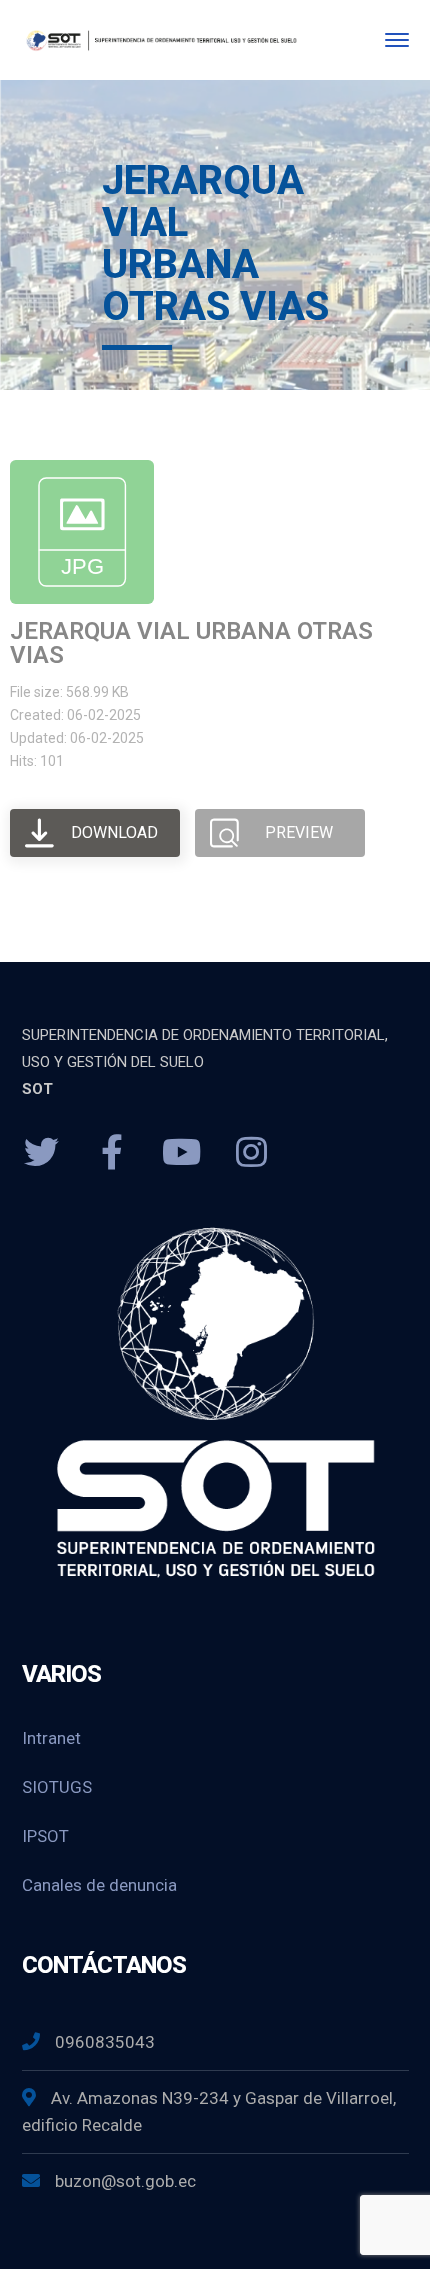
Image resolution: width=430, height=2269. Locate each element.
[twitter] (42, 1153)
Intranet (51, 1738)
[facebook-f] (112, 1153)
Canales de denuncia (99, 1885)
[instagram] (252, 1153)
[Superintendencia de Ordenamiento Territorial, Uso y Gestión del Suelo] (160, 39)
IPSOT (45, 1836)
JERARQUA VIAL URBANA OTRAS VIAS (191, 643)
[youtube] (182, 1153)
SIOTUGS (57, 1787)
